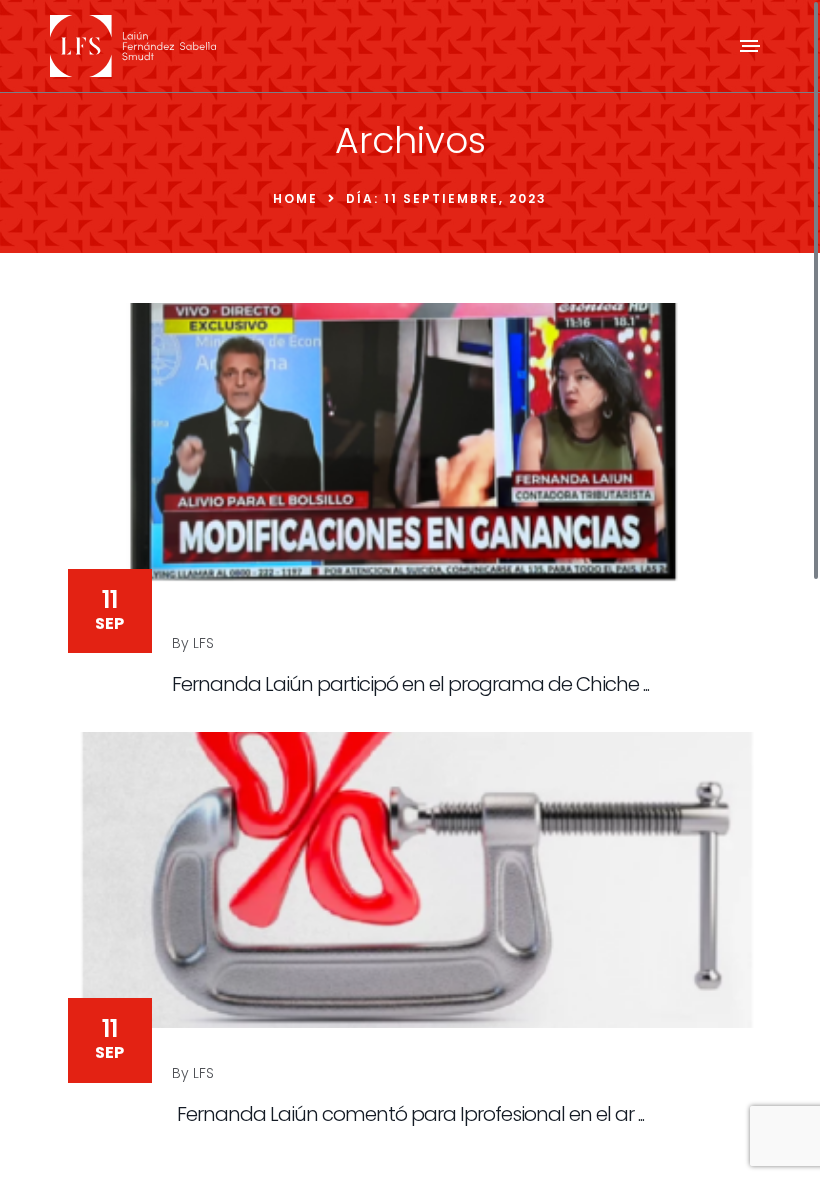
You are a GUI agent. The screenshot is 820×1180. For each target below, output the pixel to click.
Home (295, 198)
